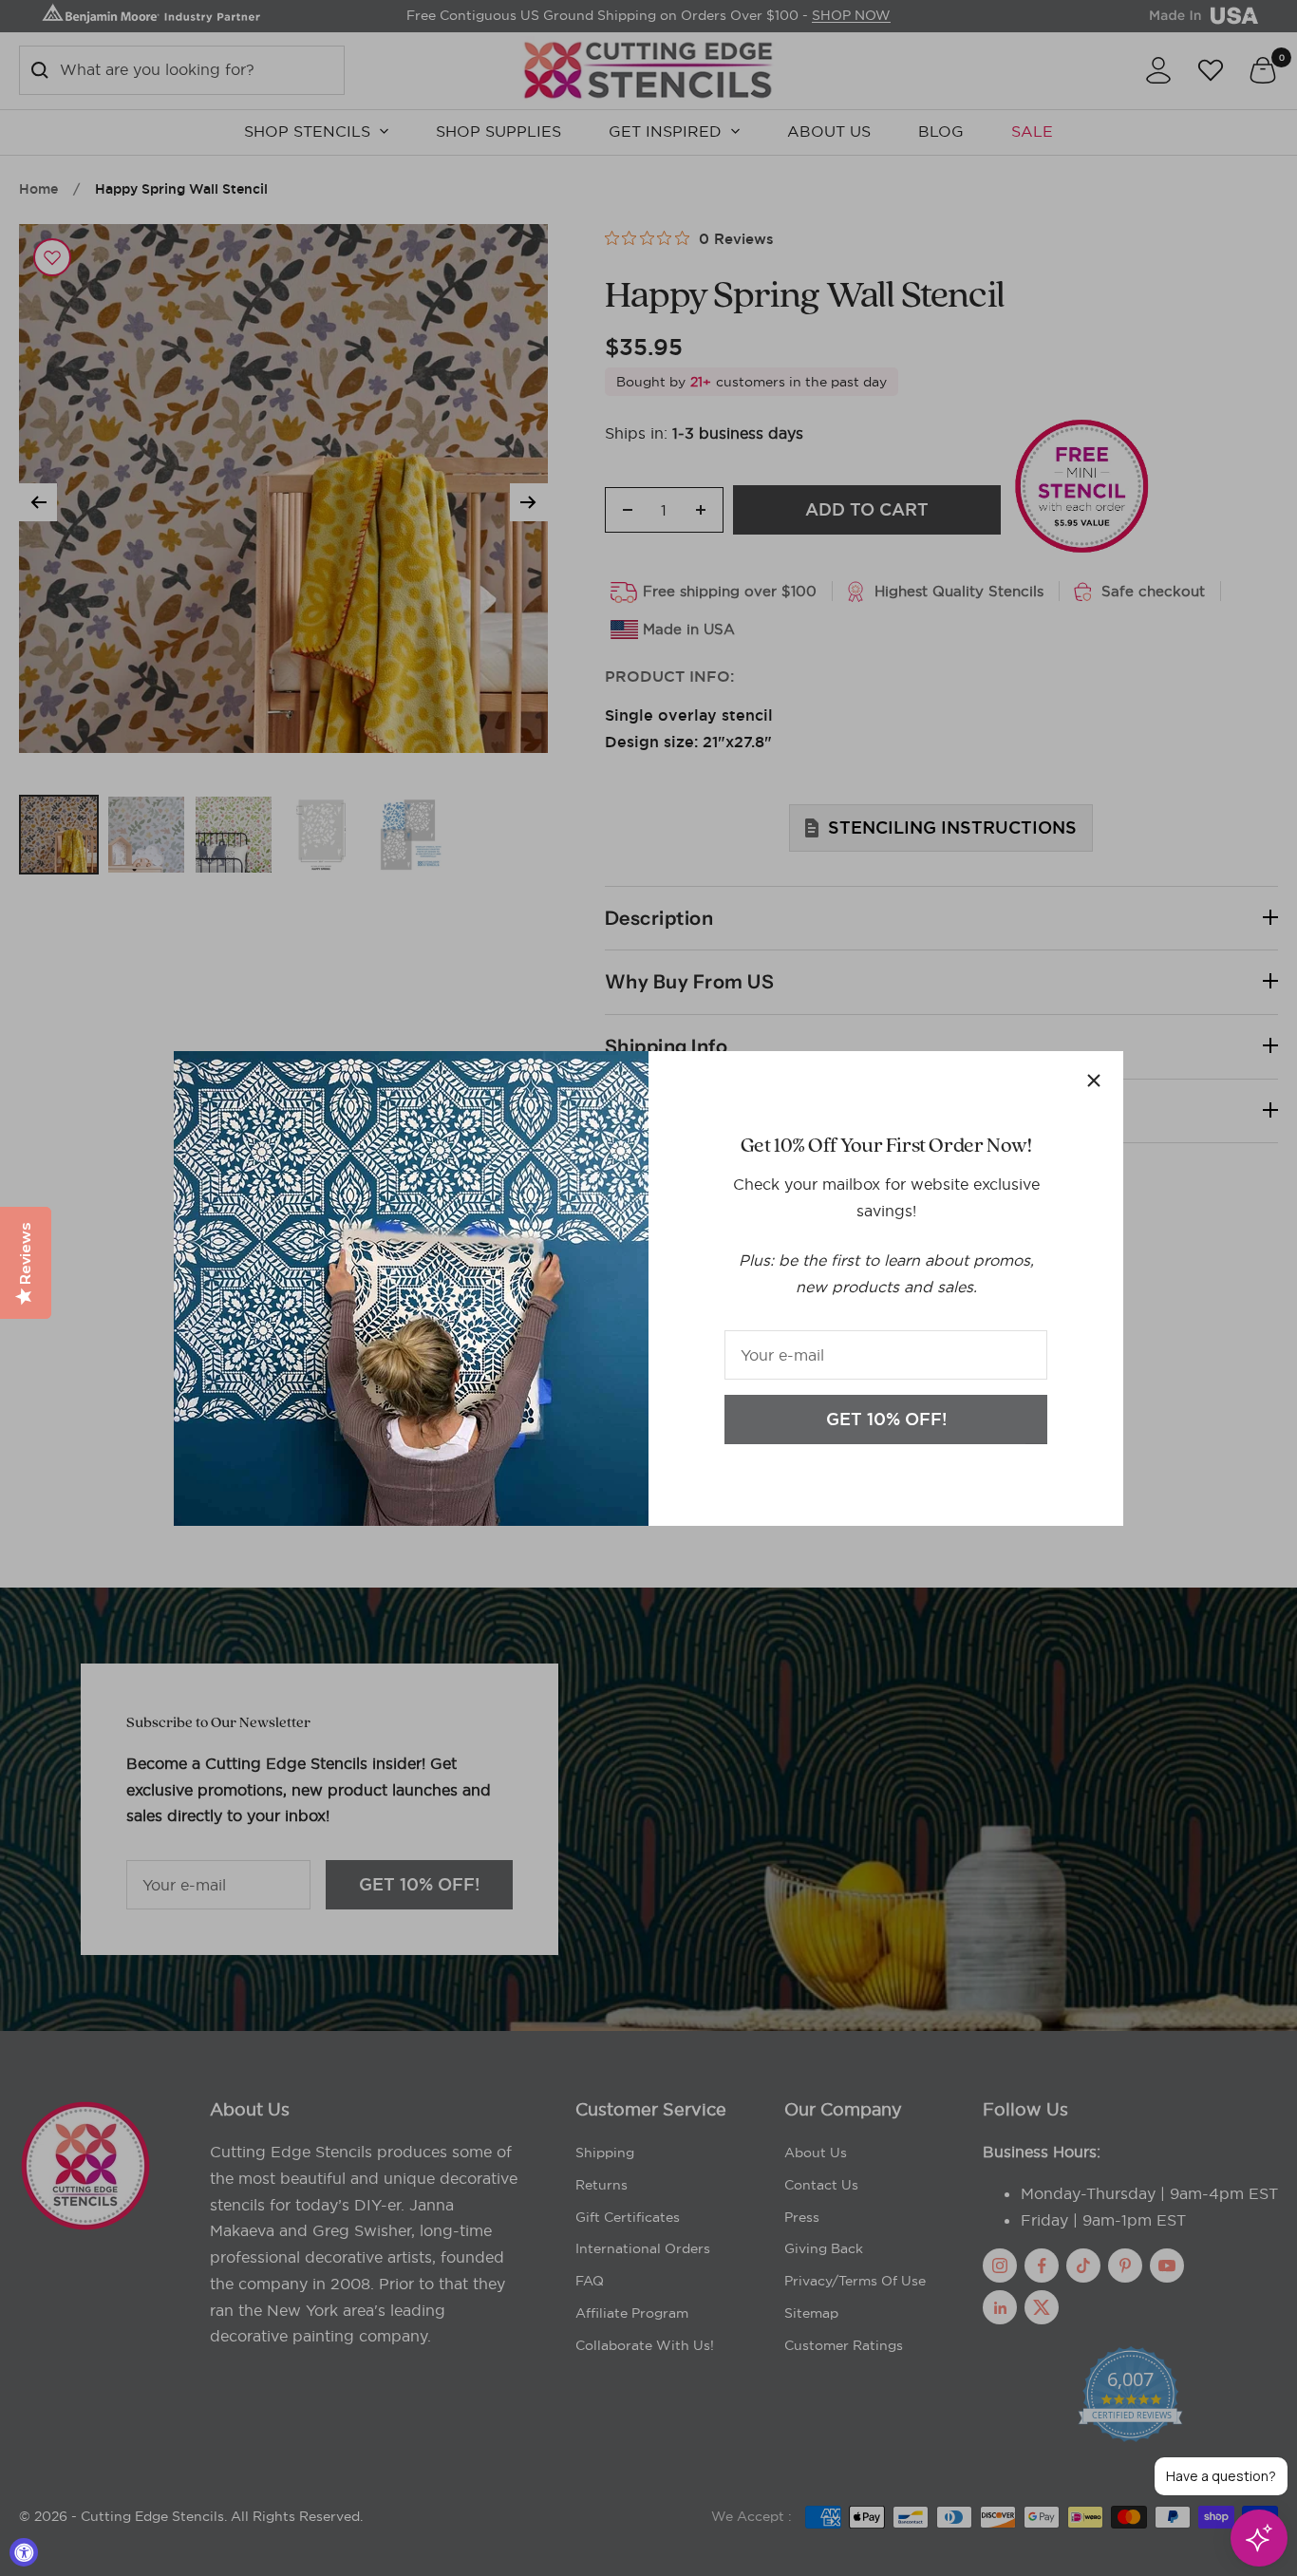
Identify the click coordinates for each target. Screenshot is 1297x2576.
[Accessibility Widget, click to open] (24, 2552)
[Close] (1094, 1081)
